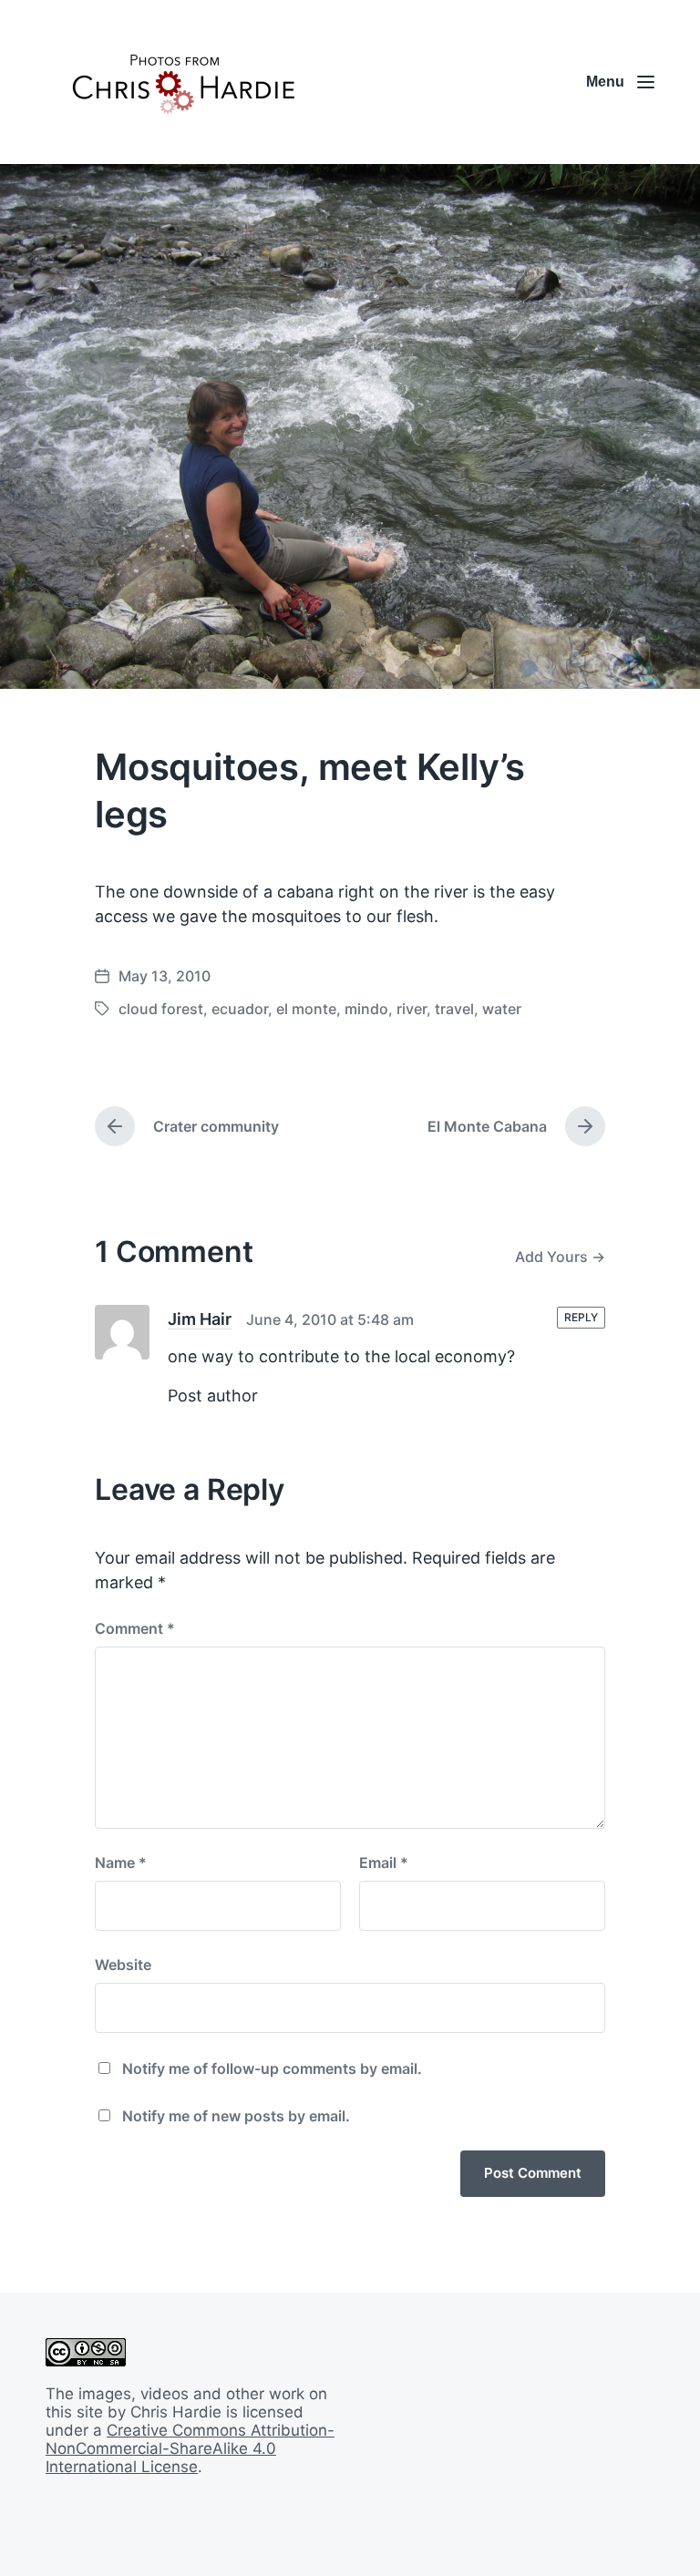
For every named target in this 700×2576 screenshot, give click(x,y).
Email (384, 1863)
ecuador (240, 1009)
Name (121, 1863)
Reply (581, 1317)
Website (123, 1965)
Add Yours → (560, 1257)
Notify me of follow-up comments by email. (272, 2068)
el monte (306, 1009)
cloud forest (161, 1009)
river (412, 1009)
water (502, 1009)
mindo (366, 1009)
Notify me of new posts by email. (236, 2116)
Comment (135, 1628)
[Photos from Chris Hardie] (182, 82)
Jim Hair (200, 1319)
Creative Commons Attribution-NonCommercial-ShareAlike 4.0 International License (190, 2448)
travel (454, 1009)
